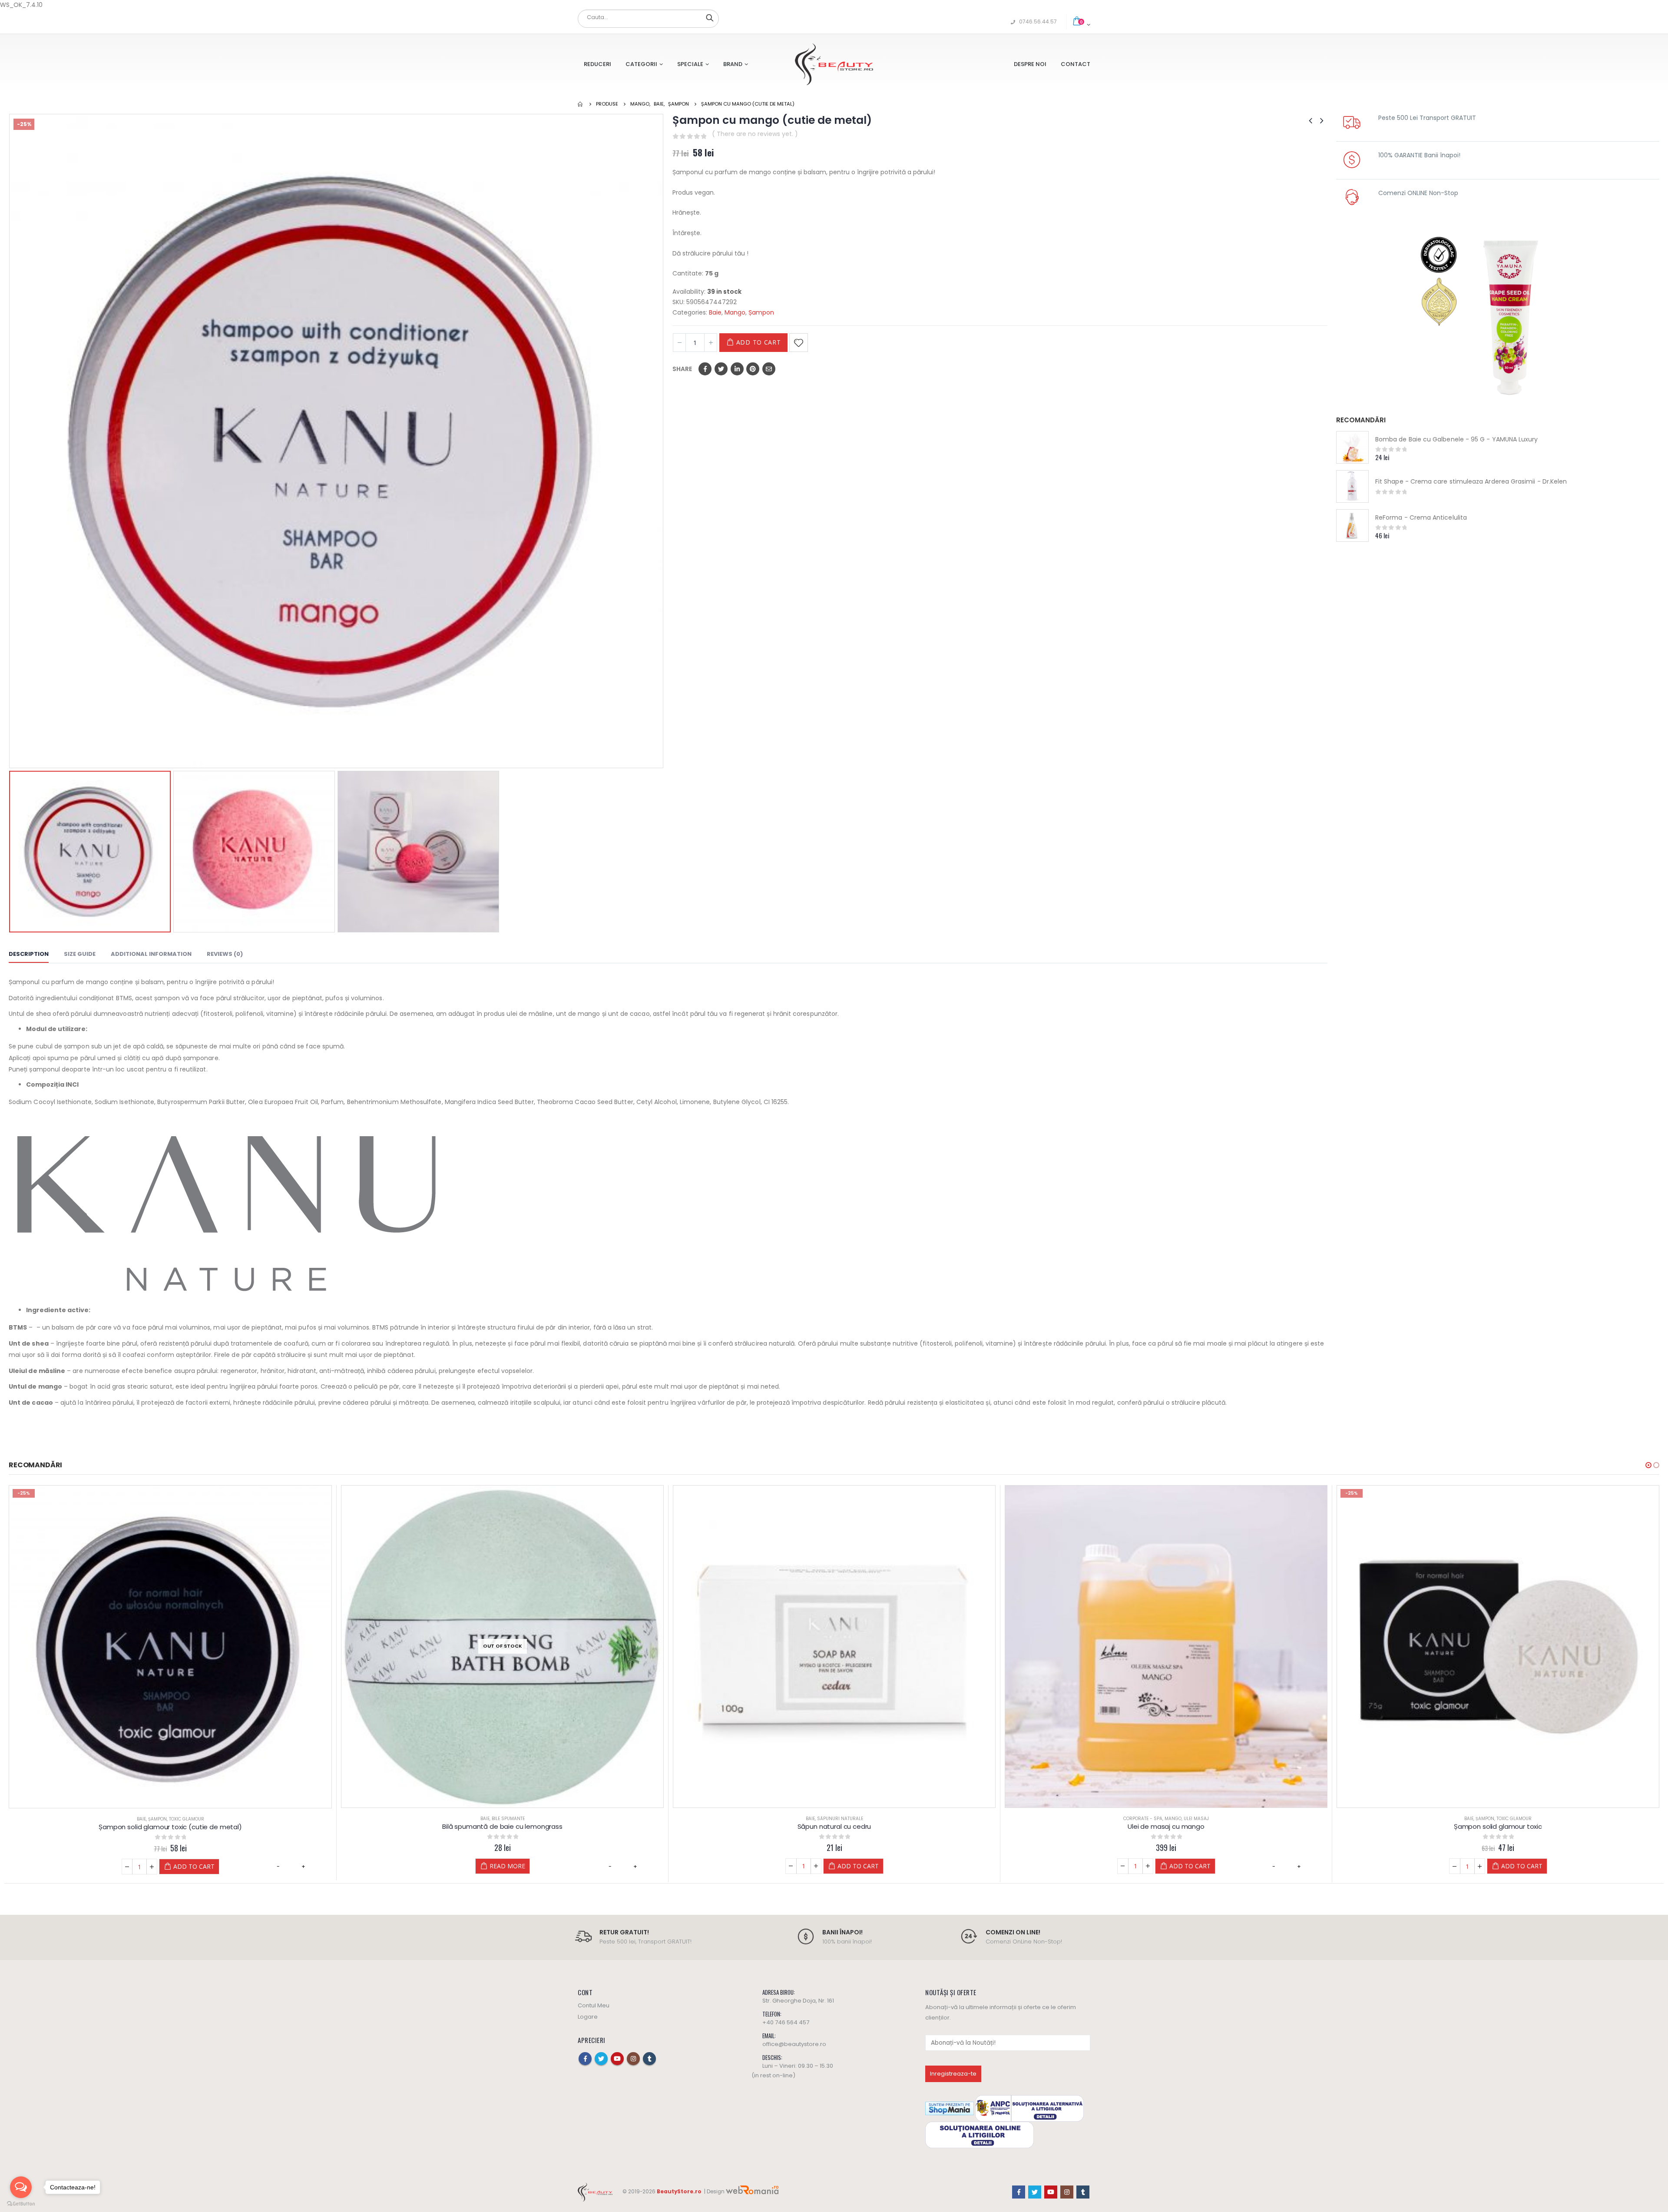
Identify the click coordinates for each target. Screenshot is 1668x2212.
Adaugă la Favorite (799, 343)
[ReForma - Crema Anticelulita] (1352, 526)
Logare (588, 2016)
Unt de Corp (1520, 1819)
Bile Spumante (176, 1819)
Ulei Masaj (864, 1819)
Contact (1076, 64)
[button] (1648, 1465)
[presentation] (11, 441)
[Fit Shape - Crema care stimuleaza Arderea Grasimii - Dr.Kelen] (1352, 486)
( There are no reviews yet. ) (755, 134)
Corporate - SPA (811, 1819)
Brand (733, 64)
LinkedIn (737, 369)
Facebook (705, 369)
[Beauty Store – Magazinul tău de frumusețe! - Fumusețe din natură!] (834, 64)
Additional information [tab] (151, 954)
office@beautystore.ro (794, 2044)
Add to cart (759, 342)
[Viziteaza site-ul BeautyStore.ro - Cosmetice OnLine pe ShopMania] (950, 2108)
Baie (715, 312)
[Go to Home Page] (581, 104)
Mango (735, 312)
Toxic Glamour (1182, 1819)
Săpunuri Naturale (508, 1819)
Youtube (617, 2058)
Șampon (761, 312)
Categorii (641, 64)
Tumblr (649, 2058)
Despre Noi (1030, 64)
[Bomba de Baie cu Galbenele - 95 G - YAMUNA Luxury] (1352, 447)
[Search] (710, 17)
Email (769, 369)
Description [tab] (29, 954)
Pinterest (753, 369)
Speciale (690, 64)
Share (682, 369)
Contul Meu (594, 2005)
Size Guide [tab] (80, 954)
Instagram (633, 2058)
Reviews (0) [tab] (225, 954)
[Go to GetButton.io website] (21, 2204)
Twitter (721, 369)
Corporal (1473, 1819)
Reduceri (597, 64)
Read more (175, 1866)
